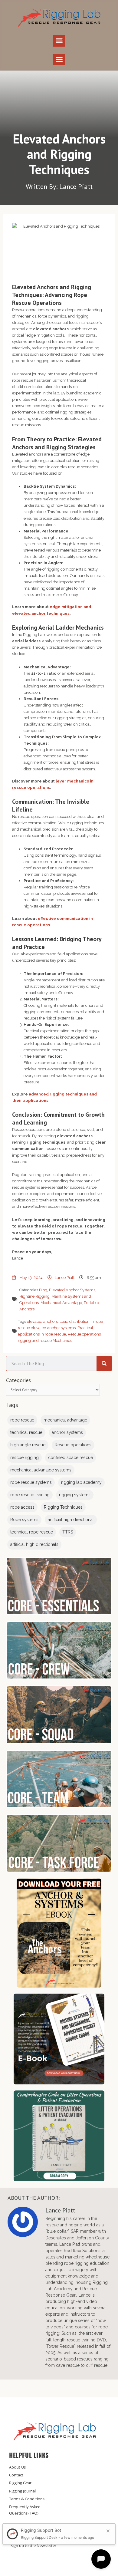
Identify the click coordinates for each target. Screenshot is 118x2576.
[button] (59, 41)
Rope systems (24, 1520)
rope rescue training (30, 1495)
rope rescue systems (31, 1482)
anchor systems (67, 1432)
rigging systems (75, 1495)
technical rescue (26, 1432)
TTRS (68, 1532)
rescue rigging (25, 1458)
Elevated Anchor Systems (72, 1290)
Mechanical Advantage (61, 1303)
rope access (22, 1507)
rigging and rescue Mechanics (45, 1341)
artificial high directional (71, 1520)
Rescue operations (84, 1334)
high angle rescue (28, 1445)
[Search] (104, 1363)
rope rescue (22, 1420)
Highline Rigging (34, 1296)
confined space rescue (70, 1458)
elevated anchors (42, 1321)
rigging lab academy (81, 1482)
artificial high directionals (34, 1544)
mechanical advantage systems (41, 1470)
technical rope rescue (32, 1532)
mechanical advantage (65, 1420)
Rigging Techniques (63, 1507)
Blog (43, 1290)
